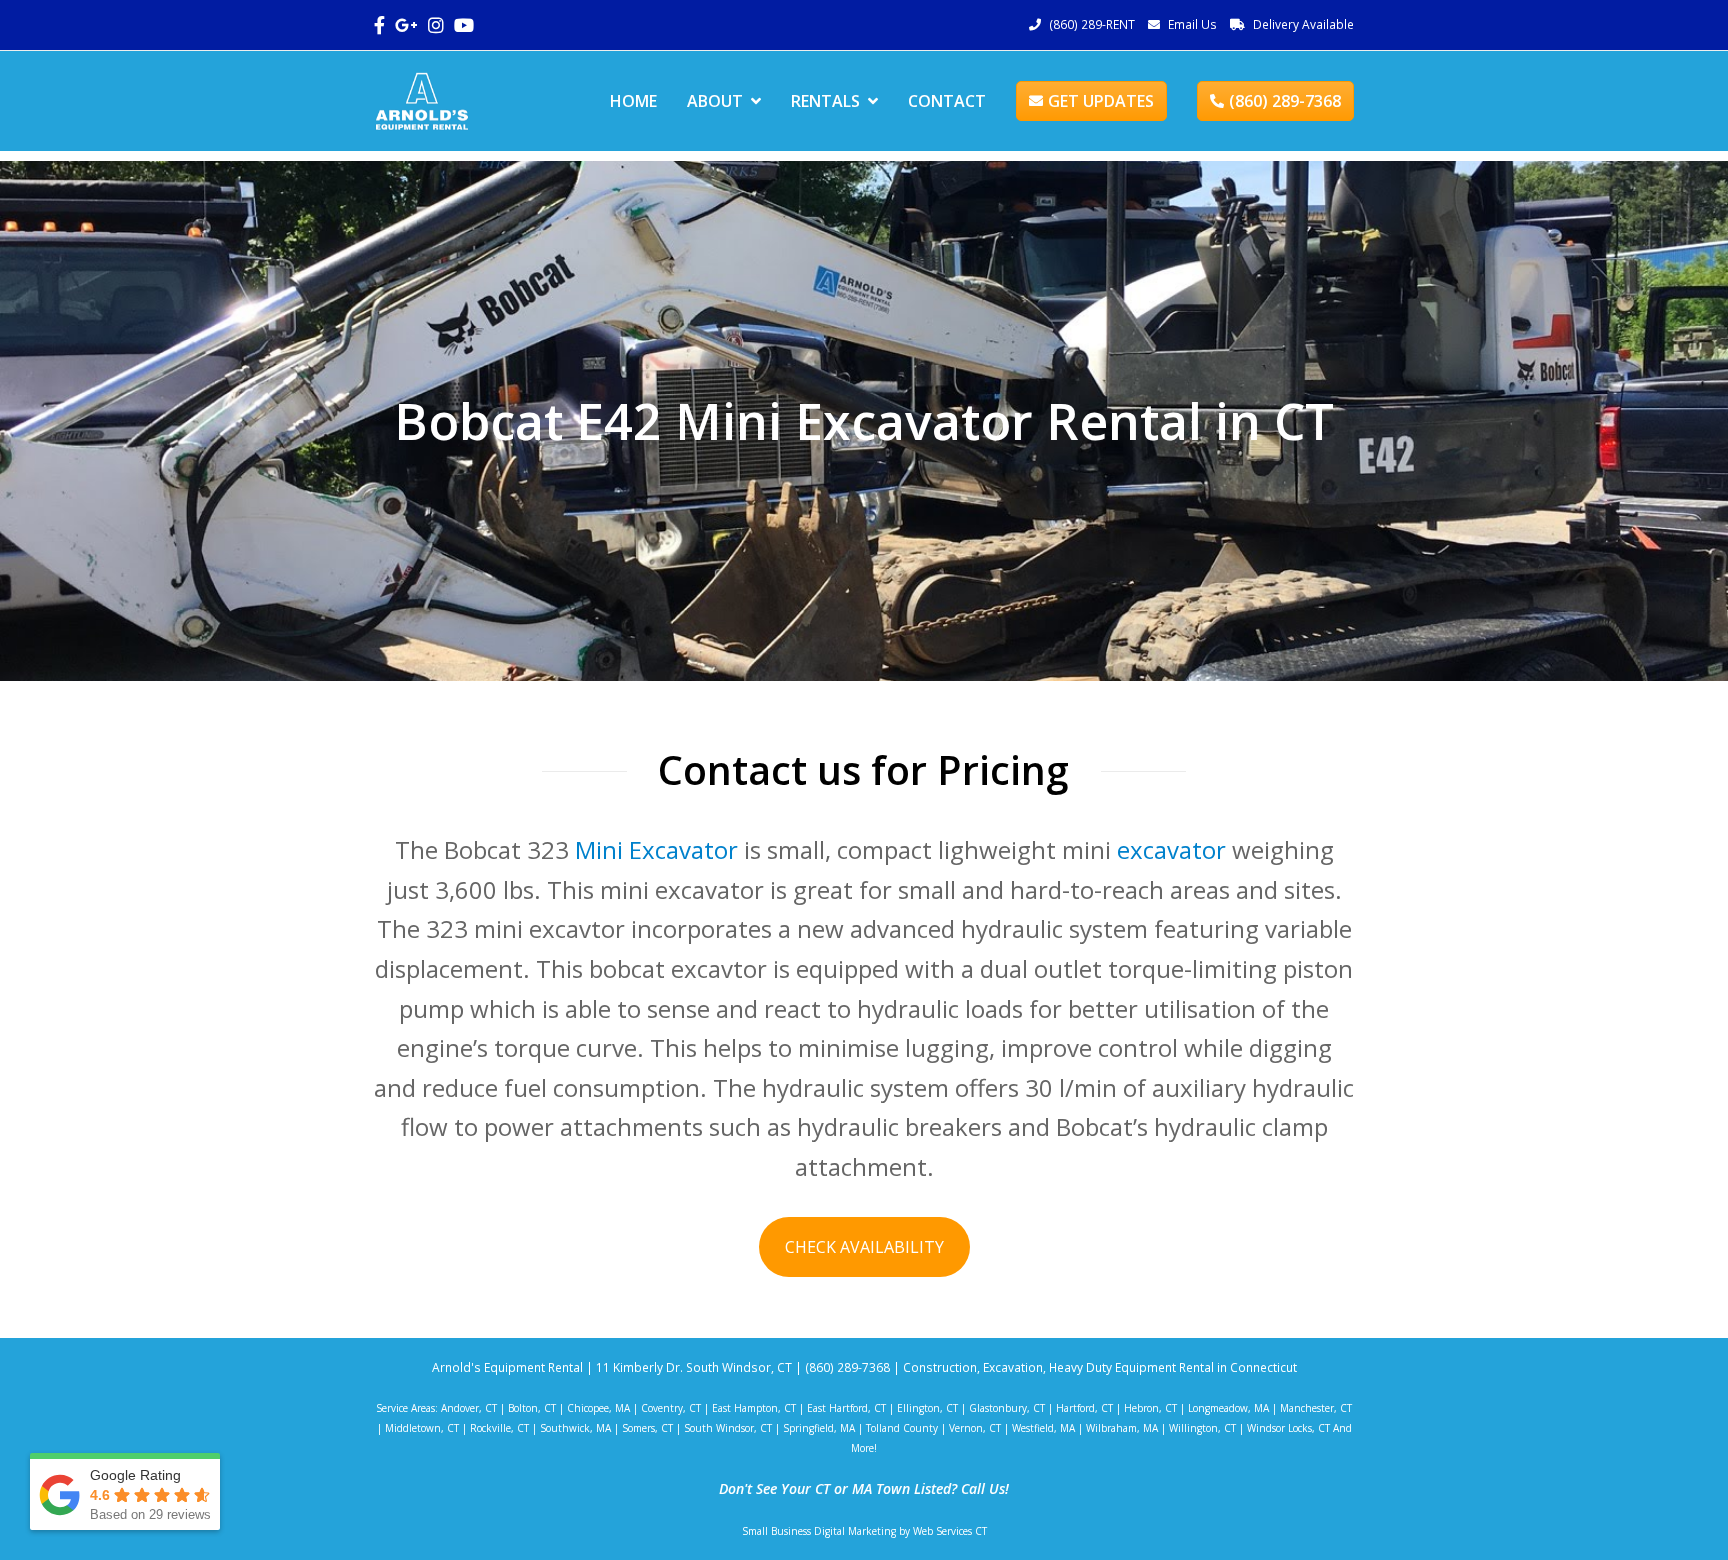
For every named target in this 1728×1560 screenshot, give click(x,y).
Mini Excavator (656, 849)
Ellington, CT (927, 1408)
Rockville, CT (499, 1428)
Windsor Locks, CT (1288, 1428)
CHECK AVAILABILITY (864, 1247)
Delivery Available (1303, 24)
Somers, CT (647, 1428)
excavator (1171, 849)
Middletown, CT (422, 1428)
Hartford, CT (1084, 1408)
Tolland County (902, 1428)
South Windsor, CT (728, 1428)
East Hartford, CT (846, 1408)
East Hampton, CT (754, 1408)
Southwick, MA (575, 1428)
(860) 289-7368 (1285, 101)
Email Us (1192, 24)
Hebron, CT (1150, 1408)
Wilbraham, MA (1122, 1428)
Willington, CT (1202, 1428)
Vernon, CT (975, 1428)
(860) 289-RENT (1092, 24)
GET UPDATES (1101, 101)
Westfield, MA (1043, 1428)
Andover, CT (469, 1408)
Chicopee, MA (598, 1408)
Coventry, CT (671, 1408)
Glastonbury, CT (1007, 1408)
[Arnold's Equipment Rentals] (421, 99)
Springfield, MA (819, 1428)
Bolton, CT (532, 1408)
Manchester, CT (1316, 1408)
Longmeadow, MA (1228, 1408)
